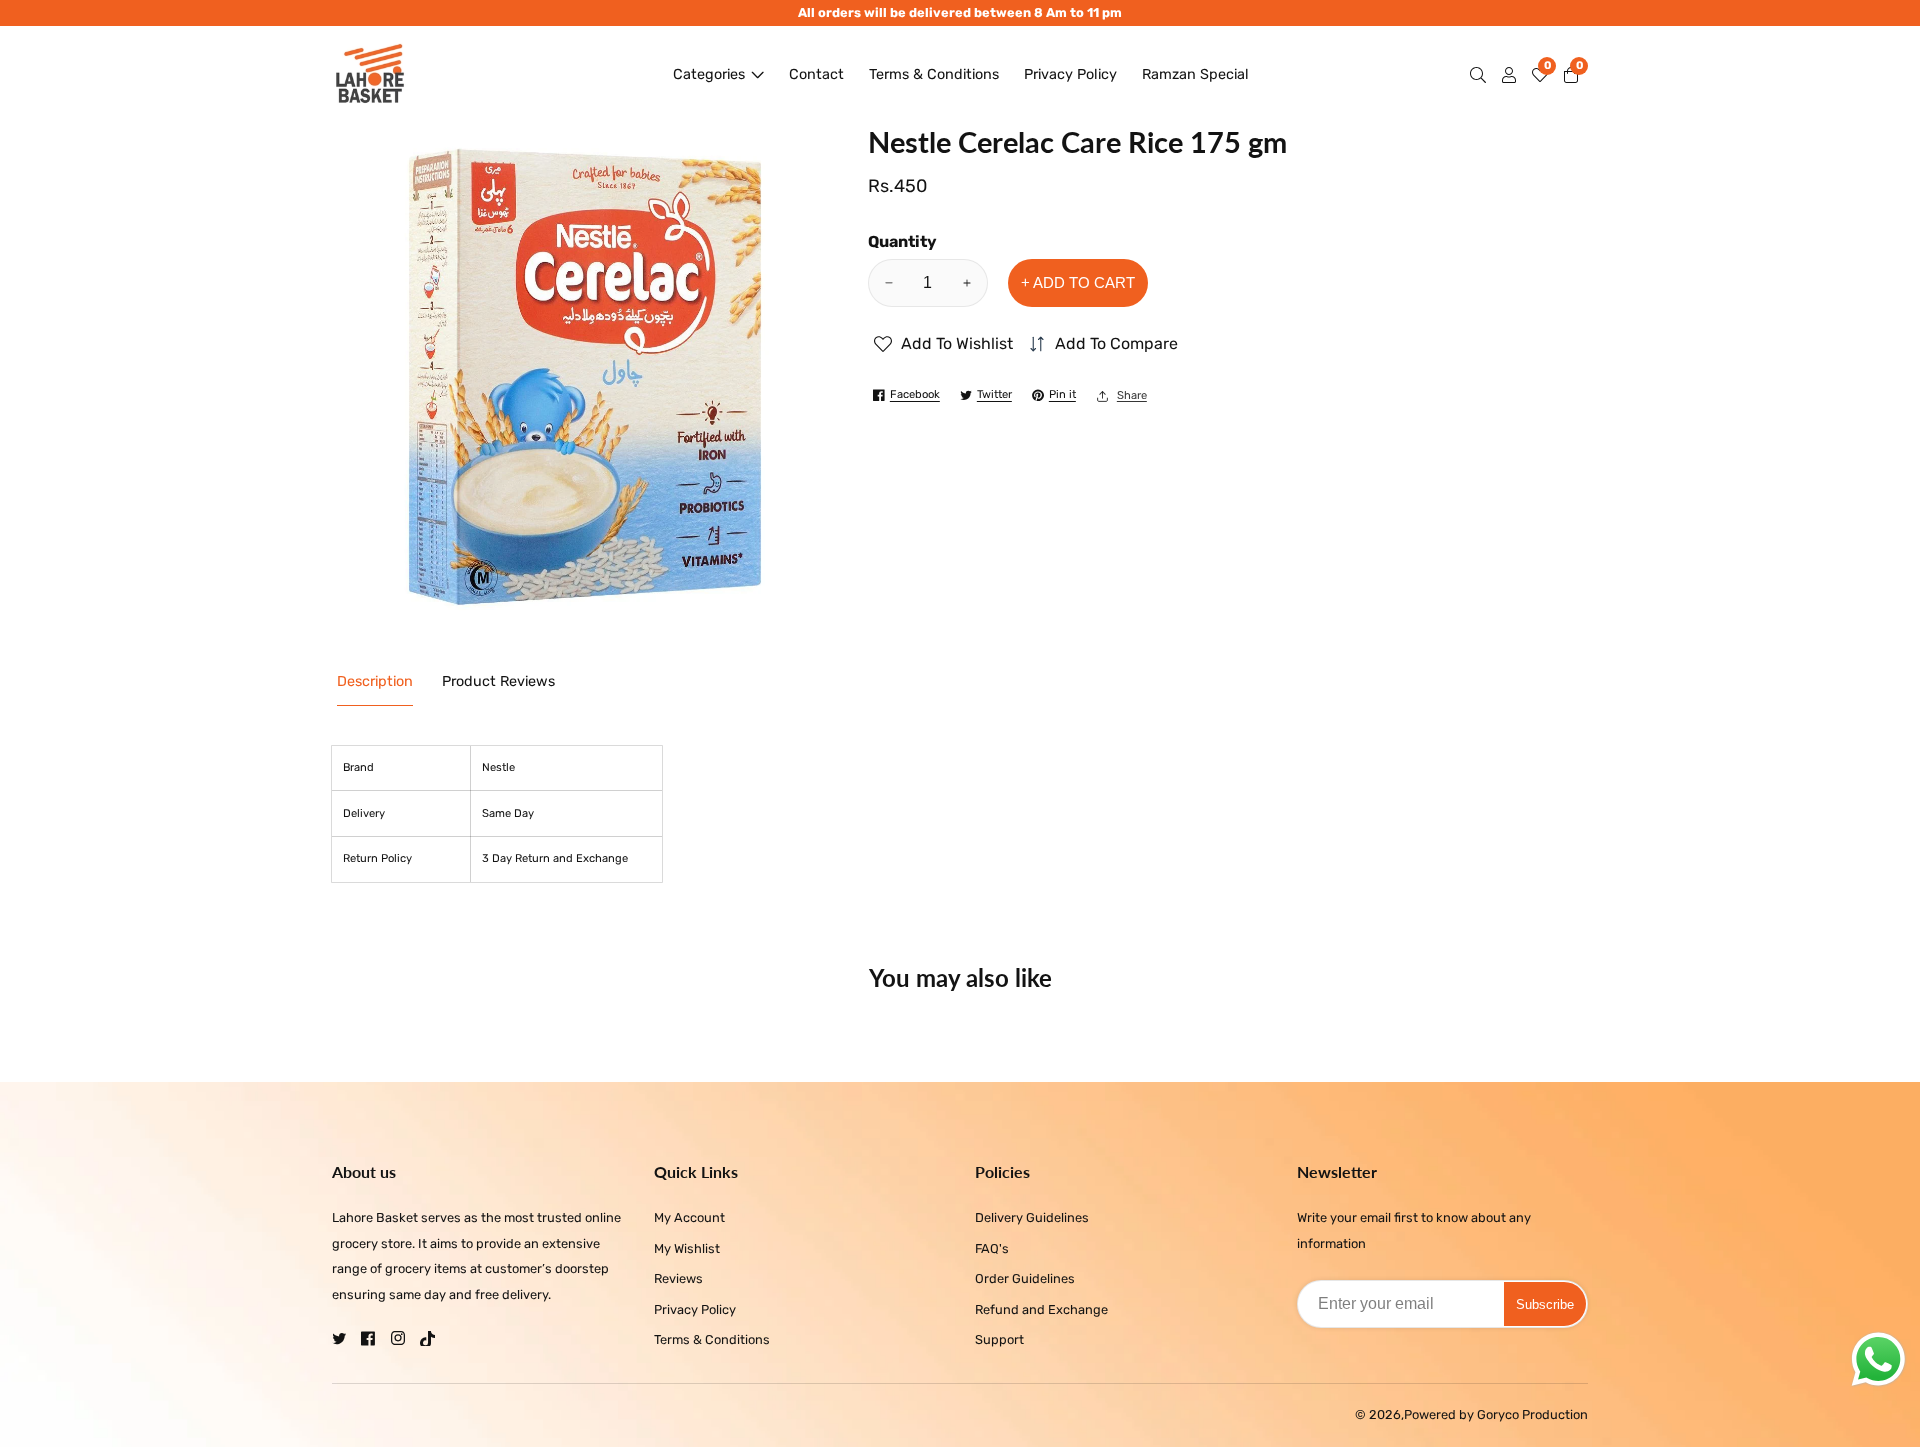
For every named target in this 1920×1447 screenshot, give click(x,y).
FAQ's (992, 1248)
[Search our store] (1482, 75)
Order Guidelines (1025, 1278)
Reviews (678, 1278)
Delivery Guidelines (1032, 1217)
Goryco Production (1532, 1415)
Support (999, 1339)
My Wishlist (687, 1248)
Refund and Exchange (1041, 1309)
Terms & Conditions (934, 74)
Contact (816, 74)
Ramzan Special (1195, 74)
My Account (689, 1217)
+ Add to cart (1078, 282)
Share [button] (1132, 395)
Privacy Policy (1070, 74)
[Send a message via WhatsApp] (1878, 1359)
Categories (709, 74)
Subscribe (1545, 1303)
